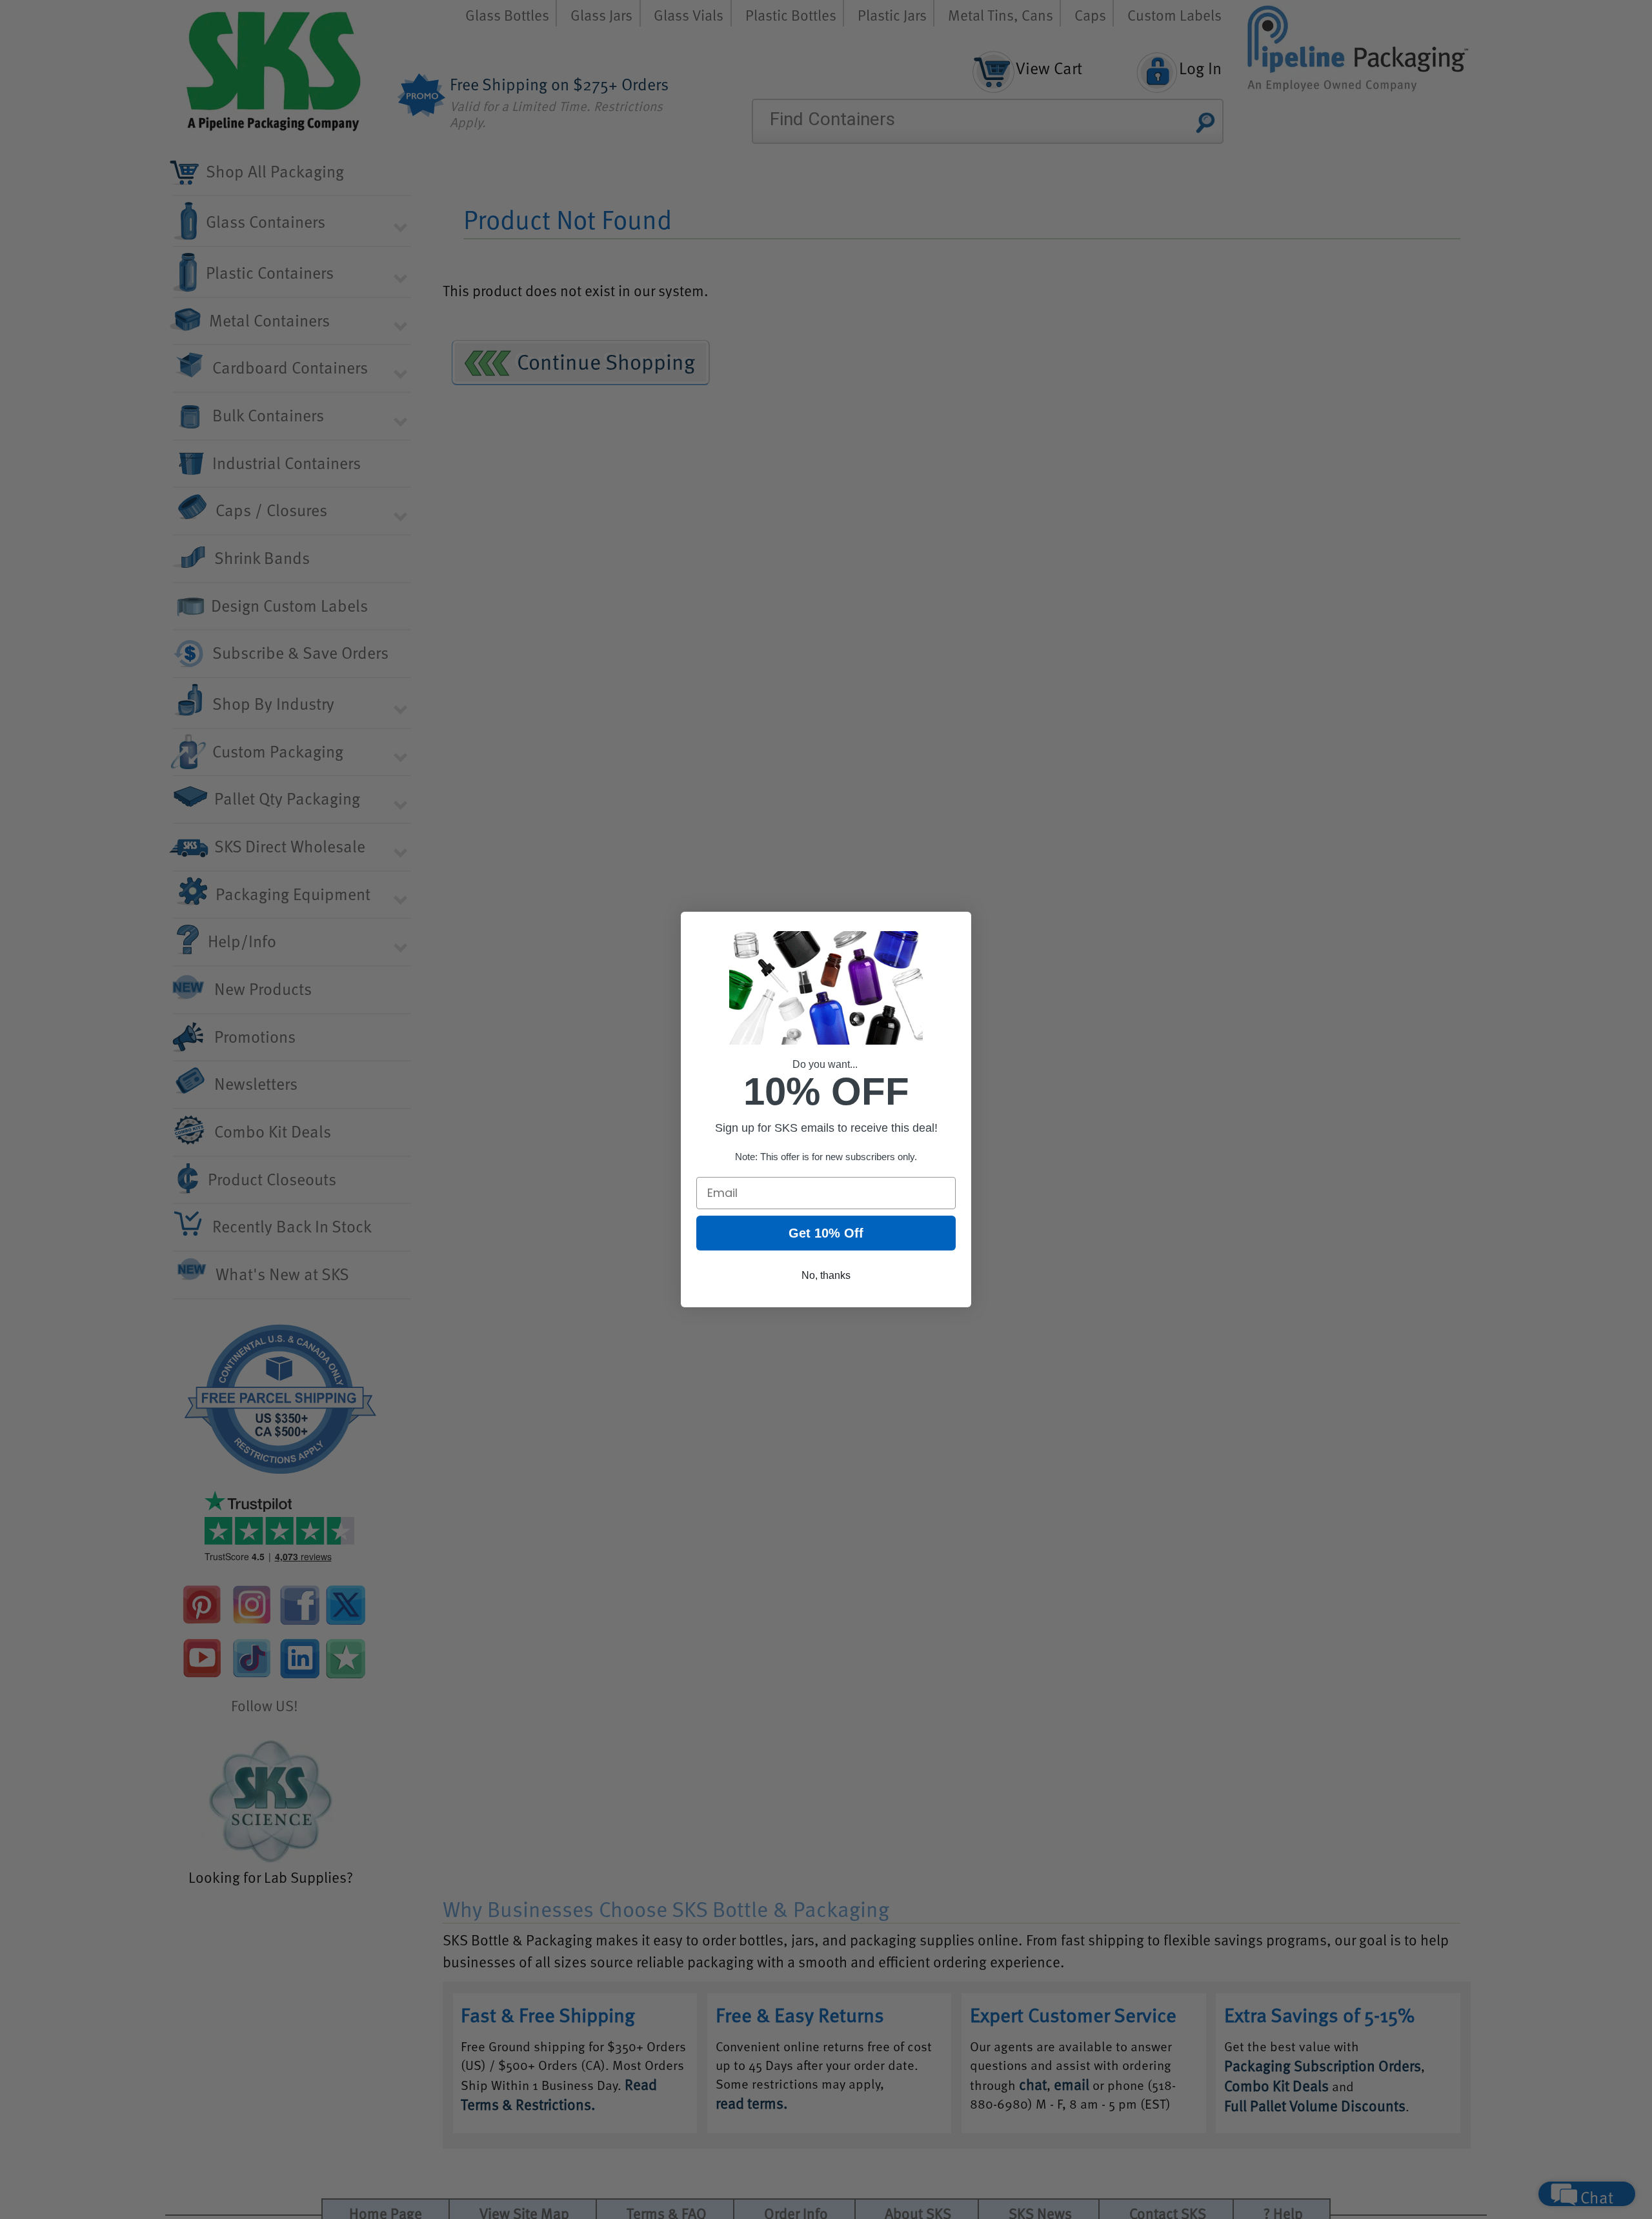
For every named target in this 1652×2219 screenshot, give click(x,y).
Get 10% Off (826, 1233)
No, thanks (826, 1275)
